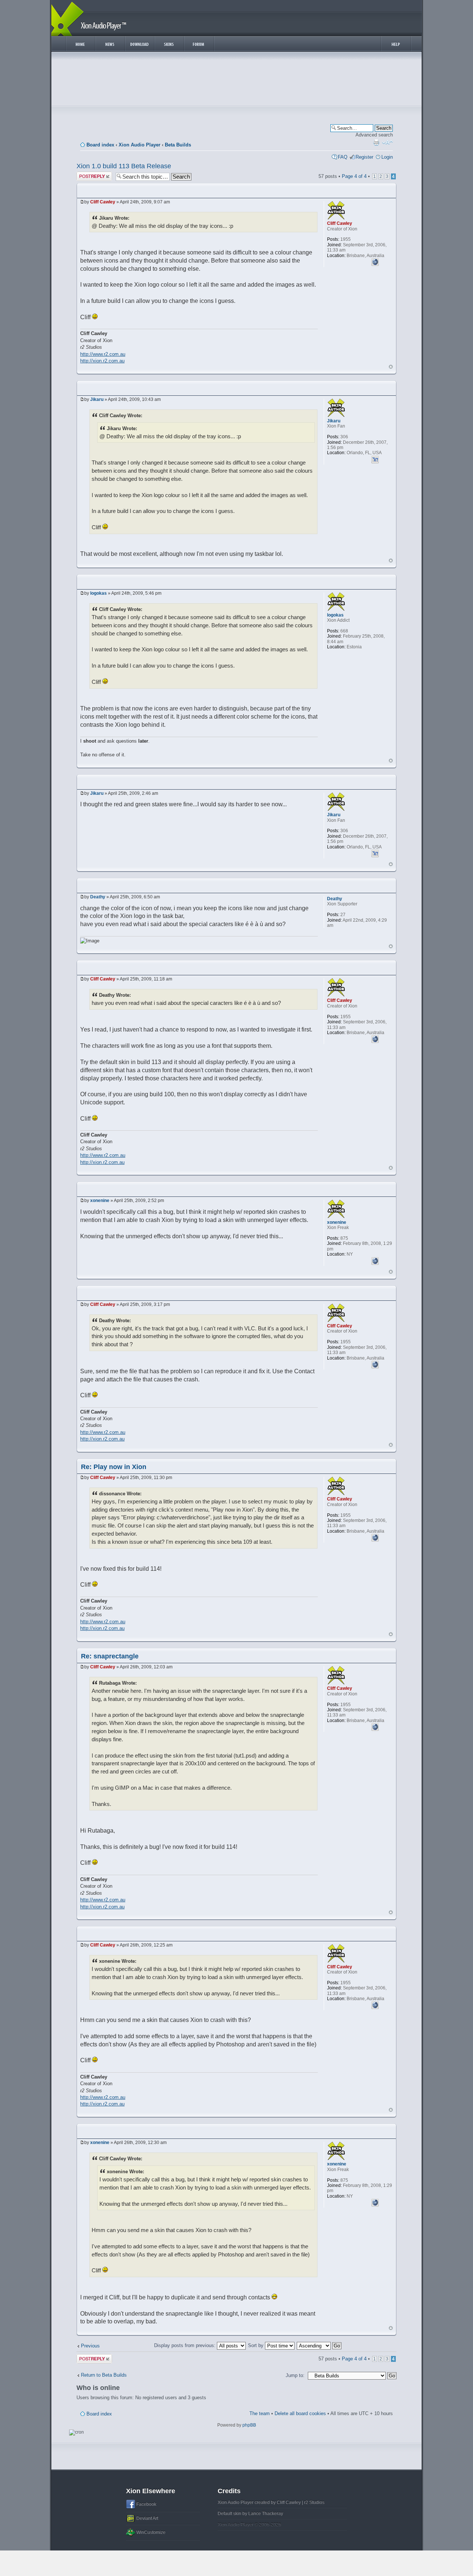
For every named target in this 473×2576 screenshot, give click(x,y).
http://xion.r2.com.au (102, 361)
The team (260, 2413)
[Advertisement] (236, 81)
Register (364, 157)
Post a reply (89, 174)
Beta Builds (178, 145)
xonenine (100, 1201)
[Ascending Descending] (319, 2345)
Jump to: (295, 2375)
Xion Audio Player (139, 145)
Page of (354, 176)
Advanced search (374, 135)
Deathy (98, 897)
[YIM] (375, 459)
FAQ (343, 157)
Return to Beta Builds (104, 2375)
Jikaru (97, 399)
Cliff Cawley (103, 202)
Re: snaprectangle (110, 1656)
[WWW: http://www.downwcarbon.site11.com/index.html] (375, 1260)
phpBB (249, 2425)
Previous (90, 2346)
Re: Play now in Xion (114, 1467)
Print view (376, 142)
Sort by (256, 2345)
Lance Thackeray (266, 2513)
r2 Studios (314, 2502)
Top (391, 367)
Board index (100, 145)
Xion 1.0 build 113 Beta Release (124, 166)
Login (387, 157)
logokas (98, 593)
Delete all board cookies (300, 2413)
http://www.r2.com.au (103, 354)
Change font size (387, 142)
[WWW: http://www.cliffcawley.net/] (375, 261)
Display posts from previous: (186, 2345)
